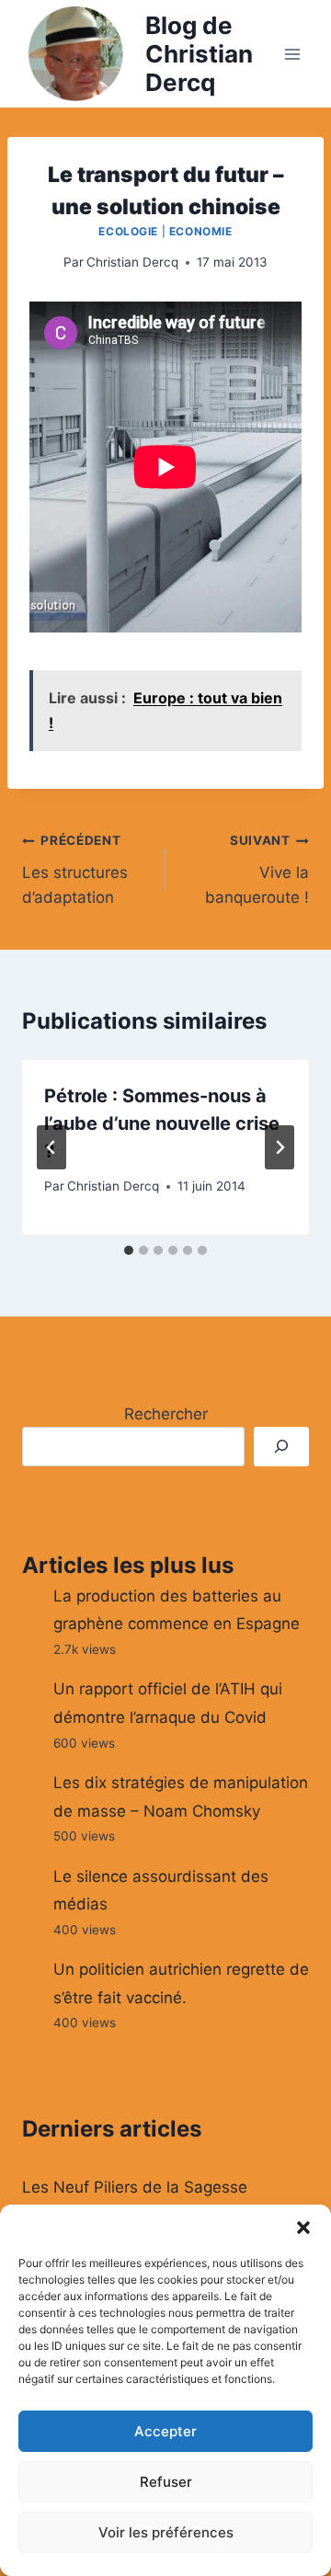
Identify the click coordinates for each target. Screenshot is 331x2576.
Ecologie (128, 231)
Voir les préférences (166, 2532)
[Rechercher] (281, 1447)
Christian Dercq (132, 262)
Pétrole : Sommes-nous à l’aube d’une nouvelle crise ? (162, 1123)
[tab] (129, 1250)
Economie (201, 231)
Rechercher (166, 1414)
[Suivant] (280, 1147)
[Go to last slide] (51, 1147)
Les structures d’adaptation (75, 870)
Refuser (166, 2482)
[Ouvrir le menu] (292, 54)
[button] (303, 2228)
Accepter (165, 2431)
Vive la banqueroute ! (257, 870)
